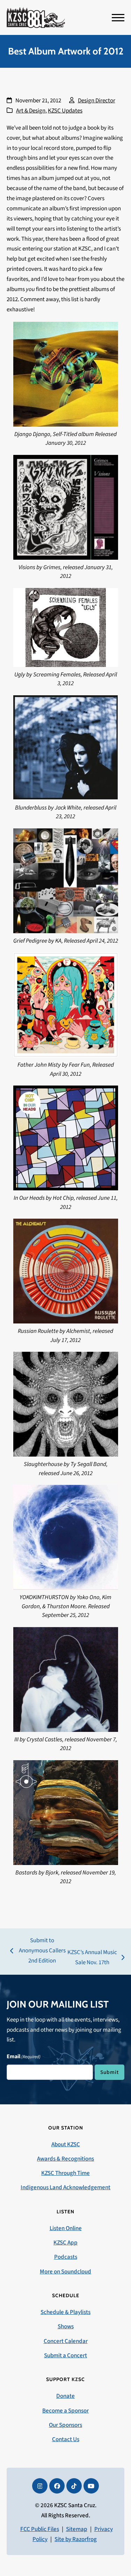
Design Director (97, 101)
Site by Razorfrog (76, 2539)
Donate (65, 2396)
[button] (118, 18)
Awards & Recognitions (65, 2159)
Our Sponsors (65, 2425)
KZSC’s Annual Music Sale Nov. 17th (92, 1958)
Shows (66, 2327)
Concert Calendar (66, 2341)
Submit (110, 2072)
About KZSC (66, 2145)
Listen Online (66, 2228)
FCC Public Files (40, 2529)
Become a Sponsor (65, 2411)
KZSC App (65, 2243)
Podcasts (66, 2257)
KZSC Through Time (65, 2173)
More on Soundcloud (65, 2272)
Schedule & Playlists (65, 2312)
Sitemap (77, 2529)
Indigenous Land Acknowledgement (65, 2187)
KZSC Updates (65, 111)
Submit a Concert (65, 2356)
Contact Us (66, 2439)
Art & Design (31, 111)
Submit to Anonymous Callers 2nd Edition (38, 1951)
